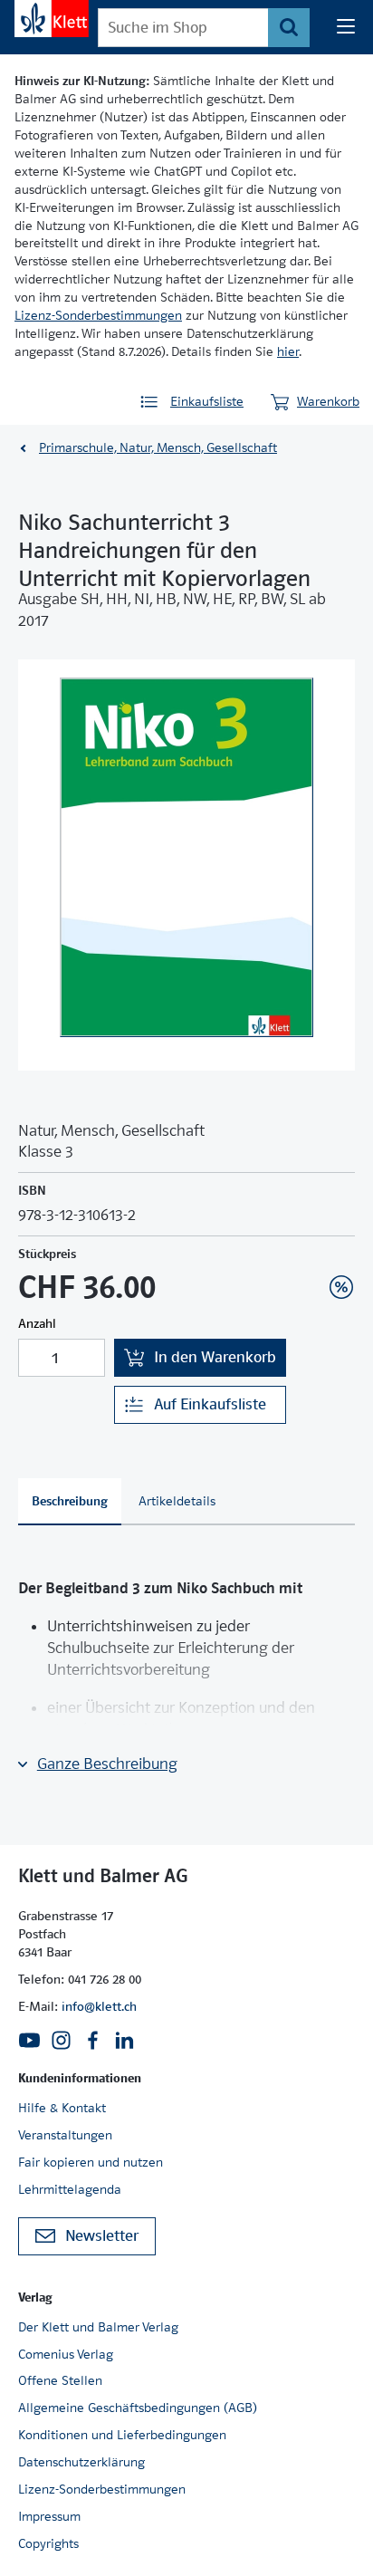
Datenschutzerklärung (81, 2462)
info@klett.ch (99, 2006)
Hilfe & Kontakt (62, 2108)
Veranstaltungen (65, 2135)
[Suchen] (289, 28)
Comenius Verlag (66, 2354)
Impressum (49, 2516)
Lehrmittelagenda (70, 2189)
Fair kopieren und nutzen (91, 2162)
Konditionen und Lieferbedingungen (122, 2435)
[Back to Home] (52, 19)
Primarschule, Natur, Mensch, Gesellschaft (158, 447)
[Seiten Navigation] (346, 27)
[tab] (70, 1502)
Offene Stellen (60, 2380)
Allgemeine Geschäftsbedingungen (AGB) (138, 2408)
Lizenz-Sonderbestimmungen (98, 315)
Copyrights (48, 2543)
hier (288, 351)
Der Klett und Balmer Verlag (98, 2327)
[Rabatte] (341, 1287)
